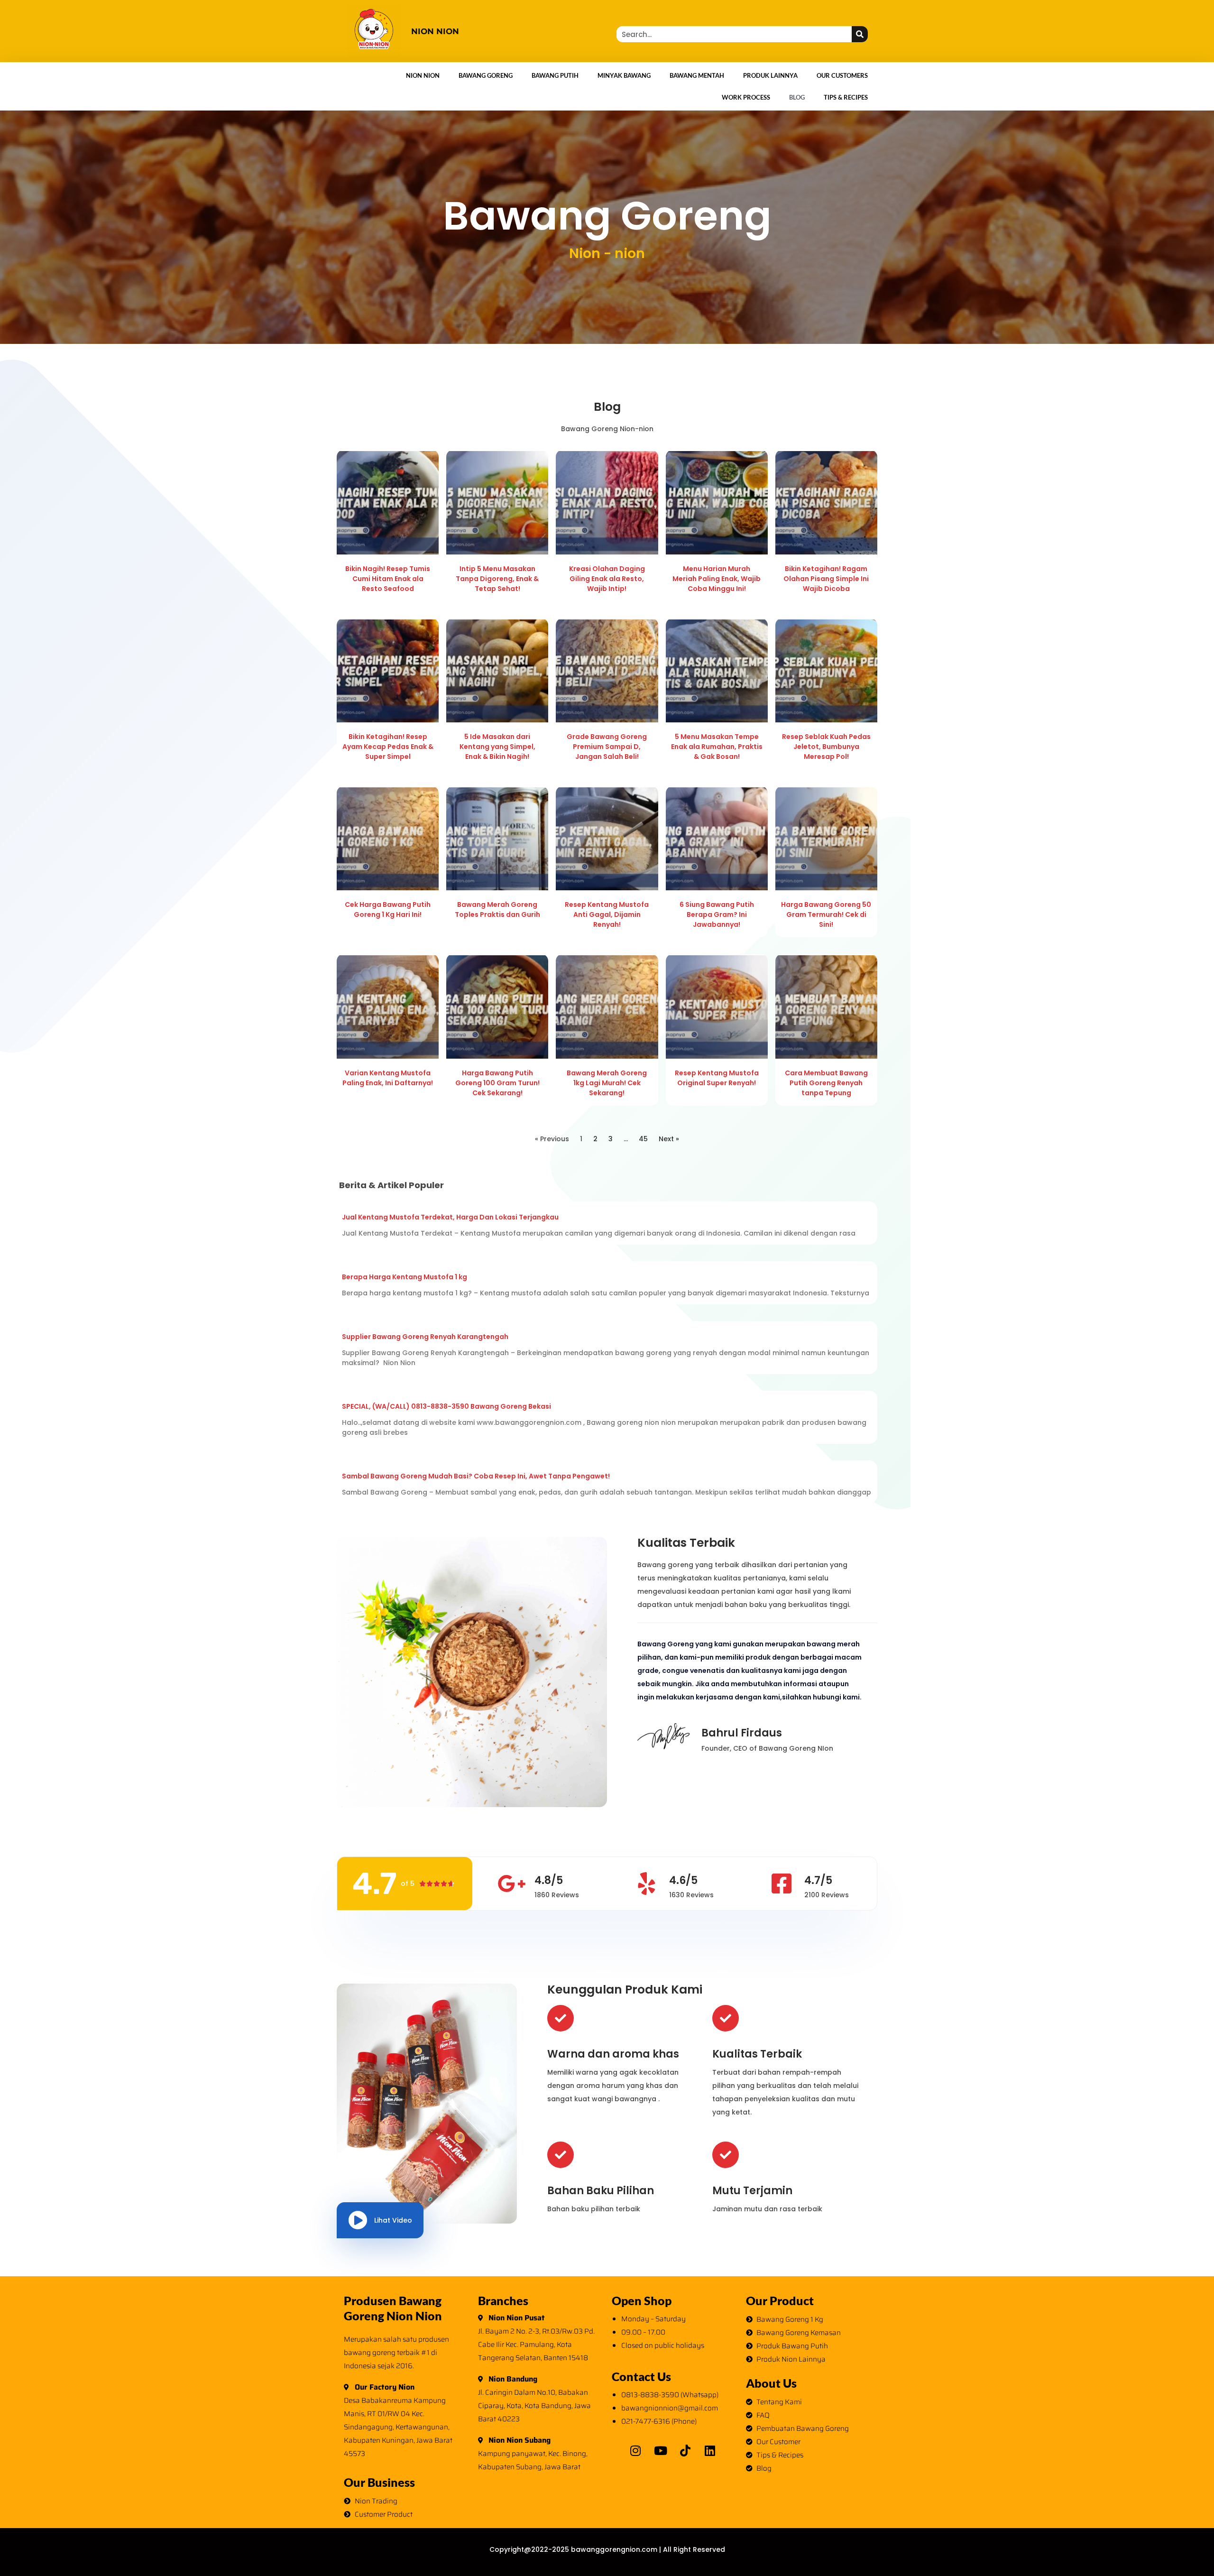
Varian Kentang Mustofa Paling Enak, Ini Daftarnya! (388, 1078)
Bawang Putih (555, 75)
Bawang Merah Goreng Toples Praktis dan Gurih (497, 909)
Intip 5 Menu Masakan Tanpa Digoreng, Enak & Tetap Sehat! (497, 579)
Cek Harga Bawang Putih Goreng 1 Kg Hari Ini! (388, 909)
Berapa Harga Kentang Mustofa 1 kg (405, 1277)
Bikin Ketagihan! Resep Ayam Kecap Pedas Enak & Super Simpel (388, 747)
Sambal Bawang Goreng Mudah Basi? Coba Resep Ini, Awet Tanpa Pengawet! (476, 1476)
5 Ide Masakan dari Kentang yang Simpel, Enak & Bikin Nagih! (497, 747)
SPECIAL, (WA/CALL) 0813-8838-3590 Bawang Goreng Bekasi (446, 1406)
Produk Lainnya (770, 75)
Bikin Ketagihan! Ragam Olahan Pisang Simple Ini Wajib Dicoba (826, 579)
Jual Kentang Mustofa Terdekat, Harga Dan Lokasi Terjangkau (450, 1217)
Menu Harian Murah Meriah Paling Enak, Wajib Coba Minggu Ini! (717, 579)
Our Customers (842, 75)
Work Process (746, 97)
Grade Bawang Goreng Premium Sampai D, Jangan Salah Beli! (607, 747)
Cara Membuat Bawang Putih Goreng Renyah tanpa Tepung (826, 1083)
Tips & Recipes (846, 97)
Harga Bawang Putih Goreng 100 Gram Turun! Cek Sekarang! (497, 1083)
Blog (797, 97)
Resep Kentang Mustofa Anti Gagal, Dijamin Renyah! (607, 914)
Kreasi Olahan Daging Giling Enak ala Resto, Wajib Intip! (607, 579)
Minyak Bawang (624, 75)
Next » (669, 1139)
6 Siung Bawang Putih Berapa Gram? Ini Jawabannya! (717, 914)
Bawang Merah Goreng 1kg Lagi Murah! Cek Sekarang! (607, 1083)
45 (643, 1139)
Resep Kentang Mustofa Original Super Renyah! (717, 1078)
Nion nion (435, 31)
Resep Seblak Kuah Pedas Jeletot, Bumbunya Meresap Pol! (826, 747)
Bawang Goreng (486, 75)
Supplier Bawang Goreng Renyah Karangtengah (425, 1337)
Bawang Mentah (697, 75)
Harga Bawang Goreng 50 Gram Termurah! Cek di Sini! (826, 914)
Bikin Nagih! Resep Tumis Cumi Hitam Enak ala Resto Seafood (388, 579)
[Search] (860, 34)
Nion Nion (423, 75)
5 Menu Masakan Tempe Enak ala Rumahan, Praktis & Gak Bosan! (717, 747)
